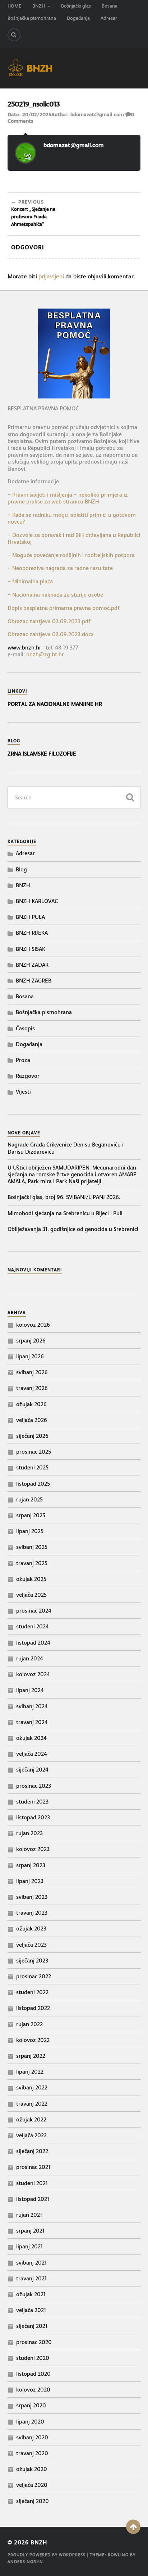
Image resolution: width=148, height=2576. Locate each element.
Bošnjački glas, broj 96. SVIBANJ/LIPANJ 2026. (64, 1197)
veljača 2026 (32, 1420)
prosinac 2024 (34, 1611)
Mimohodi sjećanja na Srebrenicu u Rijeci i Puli (65, 1213)
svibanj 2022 (32, 2087)
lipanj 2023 (30, 1881)
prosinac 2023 (34, 1786)
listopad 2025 (33, 1484)
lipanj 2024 (30, 1690)
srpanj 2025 (31, 1515)
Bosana (110, 6)
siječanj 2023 (32, 1961)
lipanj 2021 (29, 2246)
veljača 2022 (31, 2135)
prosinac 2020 (34, 2342)
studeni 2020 (33, 2358)
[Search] (14, 35)
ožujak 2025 (31, 1579)
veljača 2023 (31, 1945)
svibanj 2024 (32, 1706)
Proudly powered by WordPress (47, 2555)
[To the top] (133, 2527)
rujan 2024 (30, 1658)
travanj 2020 (32, 2453)
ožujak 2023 (31, 1928)
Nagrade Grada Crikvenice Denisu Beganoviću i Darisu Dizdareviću (66, 1148)
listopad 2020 (33, 2374)
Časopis (25, 1028)
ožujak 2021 (31, 2294)
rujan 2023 (29, 1833)
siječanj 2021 (32, 2326)
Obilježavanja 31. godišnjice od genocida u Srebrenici (73, 1229)
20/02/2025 (37, 114)
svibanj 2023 (32, 1897)
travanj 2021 (31, 2278)
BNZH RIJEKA (32, 933)
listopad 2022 (33, 2008)
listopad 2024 (33, 1643)
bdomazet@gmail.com (97, 114)
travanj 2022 (32, 2104)
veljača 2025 (31, 1595)
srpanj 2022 (31, 2056)
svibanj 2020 (32, 2437)
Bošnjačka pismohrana (32, 18)
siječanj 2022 (32, 2151)
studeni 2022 (32, 1992)
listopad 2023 (33, 1817)
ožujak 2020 (32, 2469)
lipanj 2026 (30, 1356)
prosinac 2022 (34, 1976)
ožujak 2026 (31, 1404)
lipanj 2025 (30, 1531)
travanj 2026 (32, 1388)
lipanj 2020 (30, 2422)
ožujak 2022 (31, 2119)
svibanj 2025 (32, 1547)
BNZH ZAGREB (34, 981)
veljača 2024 (32, 1754)
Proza (23, 1060)
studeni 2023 (32, 1802)
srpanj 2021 (30, 2231)
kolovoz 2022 (33, 2040)
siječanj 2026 (32, 1436)
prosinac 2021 (33, 2167)
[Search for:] (74, 797)
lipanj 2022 (30, 2072)
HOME (15, 6)
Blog (21, 869)
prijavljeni (51, 276)
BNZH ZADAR (32, 965)
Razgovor (28, 1076)
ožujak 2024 (31, 1738)
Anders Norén (25, 2562)
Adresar (109, 18)
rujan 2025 (29, 1499)
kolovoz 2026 (33, 1325)
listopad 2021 (33, 2199)
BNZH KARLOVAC (37, 901)
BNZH (39, 6)
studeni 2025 (32, 1467)
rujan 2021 (29, 2215)
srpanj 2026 (31, 1341)
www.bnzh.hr (24, 648)
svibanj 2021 (31, 2263)
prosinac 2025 (34, 1452)
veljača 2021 (31, 2310)
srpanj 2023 (31, 1865)
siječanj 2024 (32, 1770)
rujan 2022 (29, 2024)
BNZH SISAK (31, 949)
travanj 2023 (32, 1913)
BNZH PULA (30, 917)
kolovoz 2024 (33, 1674)
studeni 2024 (33, 1626)
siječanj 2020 (33, 2501)
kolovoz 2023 (33, 1849)
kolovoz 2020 (33, 2390)
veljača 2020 (32, 2485)
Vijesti (23, 1092)
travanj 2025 (32, 1563)
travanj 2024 (32, 1722)
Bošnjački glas (76, 6)
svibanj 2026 (32, 1372)
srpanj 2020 (31, 2405)
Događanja (78, 18)
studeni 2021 (32, 2183)
